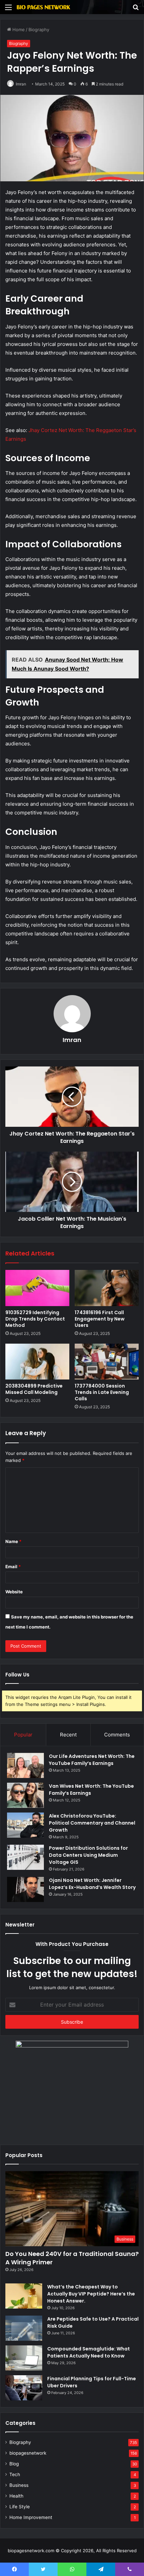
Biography (39, 29)
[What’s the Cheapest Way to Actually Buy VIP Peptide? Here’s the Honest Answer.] (24, 2296)
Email (13, 1567)
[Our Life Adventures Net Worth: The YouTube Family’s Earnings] (25, 1765)
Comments (117, 1735)
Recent (68, 1735)
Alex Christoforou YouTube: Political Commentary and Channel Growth (92, 1823)
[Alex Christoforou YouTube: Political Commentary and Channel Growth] (25, 1825)
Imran (21, 84)
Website (14, 1592)
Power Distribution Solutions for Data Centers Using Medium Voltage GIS (88, 1855)
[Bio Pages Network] (44, 7)
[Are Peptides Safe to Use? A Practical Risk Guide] (24, 2328)
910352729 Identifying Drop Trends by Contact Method (35, 1319)
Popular (23, 1735)
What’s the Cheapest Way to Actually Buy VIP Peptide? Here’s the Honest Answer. (91, 2294)
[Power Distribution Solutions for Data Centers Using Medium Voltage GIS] (25, 1857)
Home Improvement (31, 2517)
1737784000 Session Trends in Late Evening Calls (102, 1392)
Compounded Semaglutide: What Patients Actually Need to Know (89, 2352)
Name (13, 1541)
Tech (15, 2474)
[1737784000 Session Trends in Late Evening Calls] (107, 1362)
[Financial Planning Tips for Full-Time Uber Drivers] (24, 2388)
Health (16, 2496)
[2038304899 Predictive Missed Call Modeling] (37, 1362)
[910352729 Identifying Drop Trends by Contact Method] (37, 1288)
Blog (14, 2464)
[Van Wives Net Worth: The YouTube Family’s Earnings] (25, 1795)
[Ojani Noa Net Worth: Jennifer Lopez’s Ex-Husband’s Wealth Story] (25, 1889)
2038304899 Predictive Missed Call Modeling (34, 1389)
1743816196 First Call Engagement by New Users (100, 1319)
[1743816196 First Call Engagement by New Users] (107, 1288)
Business (19, 2485)
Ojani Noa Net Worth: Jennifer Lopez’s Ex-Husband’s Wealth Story (92, 1884)
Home (18, 29)
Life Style (20, 2507)
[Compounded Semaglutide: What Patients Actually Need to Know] (24, 2358)
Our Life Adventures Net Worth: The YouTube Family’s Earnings (92, 1760)
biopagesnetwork (28, 2453)
